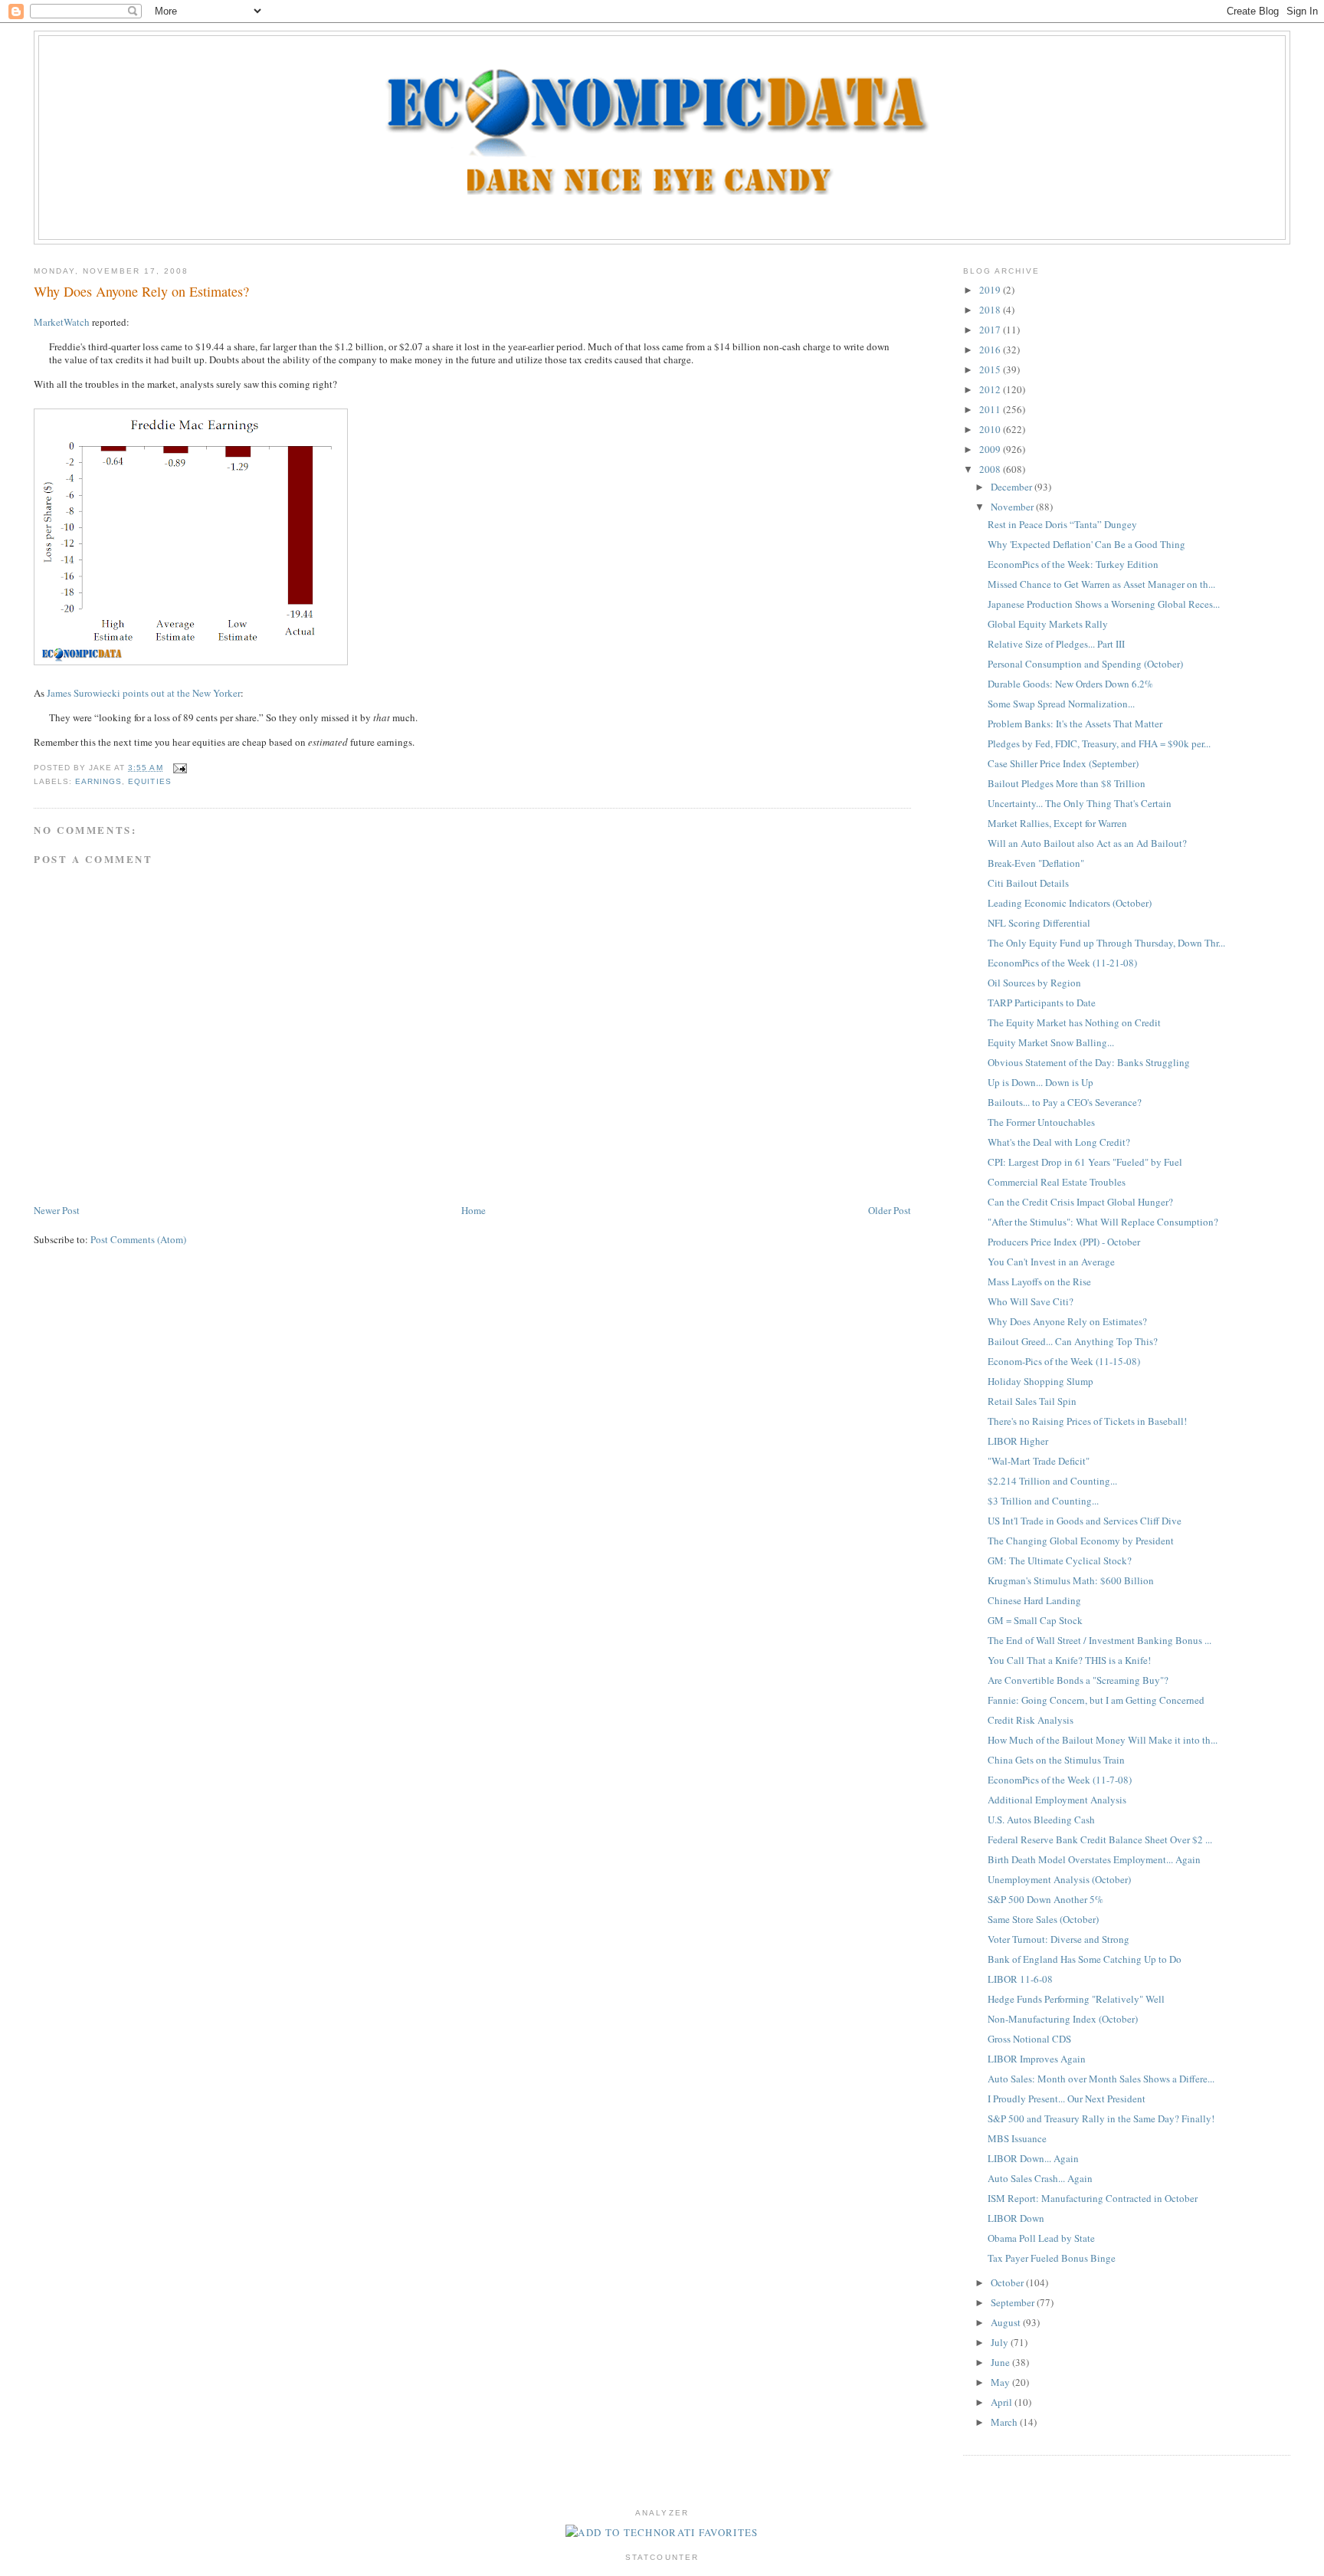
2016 (991, 349)
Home (474, 1210)
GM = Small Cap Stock (1035, 1620)
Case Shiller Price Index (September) (1063, 763)
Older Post (890, 1210)
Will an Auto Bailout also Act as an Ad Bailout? (1087, 843)
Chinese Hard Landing (1034, 1600)
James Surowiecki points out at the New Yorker (144, 693)
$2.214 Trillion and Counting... (1052, 1481)
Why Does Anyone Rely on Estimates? (141, 291)
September (1014, 2302)
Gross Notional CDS (1029, 2039)
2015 (991, 369)
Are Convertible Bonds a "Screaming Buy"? (1078, 1680)
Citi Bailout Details (1028, 883)
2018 (991, 310)
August (1007, 2322)
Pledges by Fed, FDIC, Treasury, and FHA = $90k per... (1099, 743)
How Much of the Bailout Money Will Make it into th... (1103, 1740)
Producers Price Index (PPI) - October (1064, 1242)
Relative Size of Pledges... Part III (1056, 644)
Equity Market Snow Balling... (1051, 1042)
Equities (149, 781)
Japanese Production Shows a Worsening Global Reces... (1104, 604)
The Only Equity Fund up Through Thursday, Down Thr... (1106, 943)
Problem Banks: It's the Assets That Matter (1075, 724)
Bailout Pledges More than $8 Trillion (1067, 783)
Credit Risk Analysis (1031, 1720)
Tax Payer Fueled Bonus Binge (1052, 2258)
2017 (991, 330)
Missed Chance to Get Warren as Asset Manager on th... (1101, 584)
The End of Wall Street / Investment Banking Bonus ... (1100, 1640)
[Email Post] (178, 768)
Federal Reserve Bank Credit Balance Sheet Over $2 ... (1100, 1839)
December (1013, 487)
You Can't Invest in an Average (1051, 1262)
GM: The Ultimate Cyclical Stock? (1060, 1560)
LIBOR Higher (1018, 1441)
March (1005, 2422)
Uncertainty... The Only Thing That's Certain (1080, 803)
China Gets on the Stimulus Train (1056, 1760)
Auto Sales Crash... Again (1040, 2178)
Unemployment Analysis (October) (1059, 1879)
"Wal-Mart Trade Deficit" (1039, 1461)
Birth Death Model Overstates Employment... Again (1094, 1859)
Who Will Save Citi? (1031, 1301)
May (1001, 2382)
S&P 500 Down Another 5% (1045, 1899)
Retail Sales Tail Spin (1032, 1401)
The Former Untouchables (1041, 1122)
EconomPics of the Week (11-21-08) (1062, 963)
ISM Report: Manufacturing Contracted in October (1093, 2198)
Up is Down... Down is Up (1041, 1082)
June (1001, 2362)
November (1013, 507)
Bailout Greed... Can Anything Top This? (1073, 1341)
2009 (991, 449)
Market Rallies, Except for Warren (1057, 823)
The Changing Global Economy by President (1081, 1541)
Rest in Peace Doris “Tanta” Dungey (1062, 524)
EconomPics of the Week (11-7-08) (1060, 1780)
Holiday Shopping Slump (1041, 1381)
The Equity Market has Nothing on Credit (1074, 1022)
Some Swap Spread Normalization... (1061, 704)
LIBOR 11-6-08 (1020, 1979)
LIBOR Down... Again (1033, 2158)
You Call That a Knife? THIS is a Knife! (1069, 1660)
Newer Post (57, 1210)
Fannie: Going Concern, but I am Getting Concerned (1096, 1700)
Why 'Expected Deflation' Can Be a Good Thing (1086, 544)
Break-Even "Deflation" (1036, 863)
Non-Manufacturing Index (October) (1063, 2019)
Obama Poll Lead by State (1041, 2238)
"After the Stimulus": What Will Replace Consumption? (1103, 1222)
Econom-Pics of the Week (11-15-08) (1064, 1361)
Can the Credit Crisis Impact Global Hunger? (1080, 1202)
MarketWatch (62, 322)
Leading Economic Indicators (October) (1070, 903)
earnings (98, 781)
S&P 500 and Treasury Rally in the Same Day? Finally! (1101, 2118)
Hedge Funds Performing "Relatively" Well (1076, 1999)
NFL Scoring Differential (1039, 923)
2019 (991, 290)
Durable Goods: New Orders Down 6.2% (1070, 684)
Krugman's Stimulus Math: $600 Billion (1071, 1580)
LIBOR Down (1016, 2218)
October (1008, 2282)
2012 (991, 389)
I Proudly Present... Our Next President (1067, 2099)
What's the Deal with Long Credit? (1059, 1142)
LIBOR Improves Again (1037, 2059)
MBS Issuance (1017, 2138)
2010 (991, 429)
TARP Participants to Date (1042, 1003)
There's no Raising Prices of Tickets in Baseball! (1087, 1421)
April (1003, 2402)
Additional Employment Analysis (1057, 1800)
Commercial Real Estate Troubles (1057, 1182)
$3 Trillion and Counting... (1043, 1501)
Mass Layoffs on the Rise (1039, 1281)
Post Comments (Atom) (138, 1239)
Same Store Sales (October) (1043, 1919)
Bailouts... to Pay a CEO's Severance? (1065, 1102)
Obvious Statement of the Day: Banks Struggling (1089, 1062)
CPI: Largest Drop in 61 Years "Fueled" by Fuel (1085, 1162)
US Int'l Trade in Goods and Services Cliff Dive (1085, 1521)
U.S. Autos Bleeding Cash (1041, 1820)
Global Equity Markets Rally (1048, 624)
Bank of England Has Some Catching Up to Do (1085, 1959)
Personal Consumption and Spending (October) (1085, 664)
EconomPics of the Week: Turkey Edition (1073, 564)
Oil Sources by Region (1034, 983)
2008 (991, 469)
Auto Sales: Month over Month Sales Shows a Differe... (1101, 2079)
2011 (991, 409)
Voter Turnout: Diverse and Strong (1059, 1939)
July (1001, 2342)
